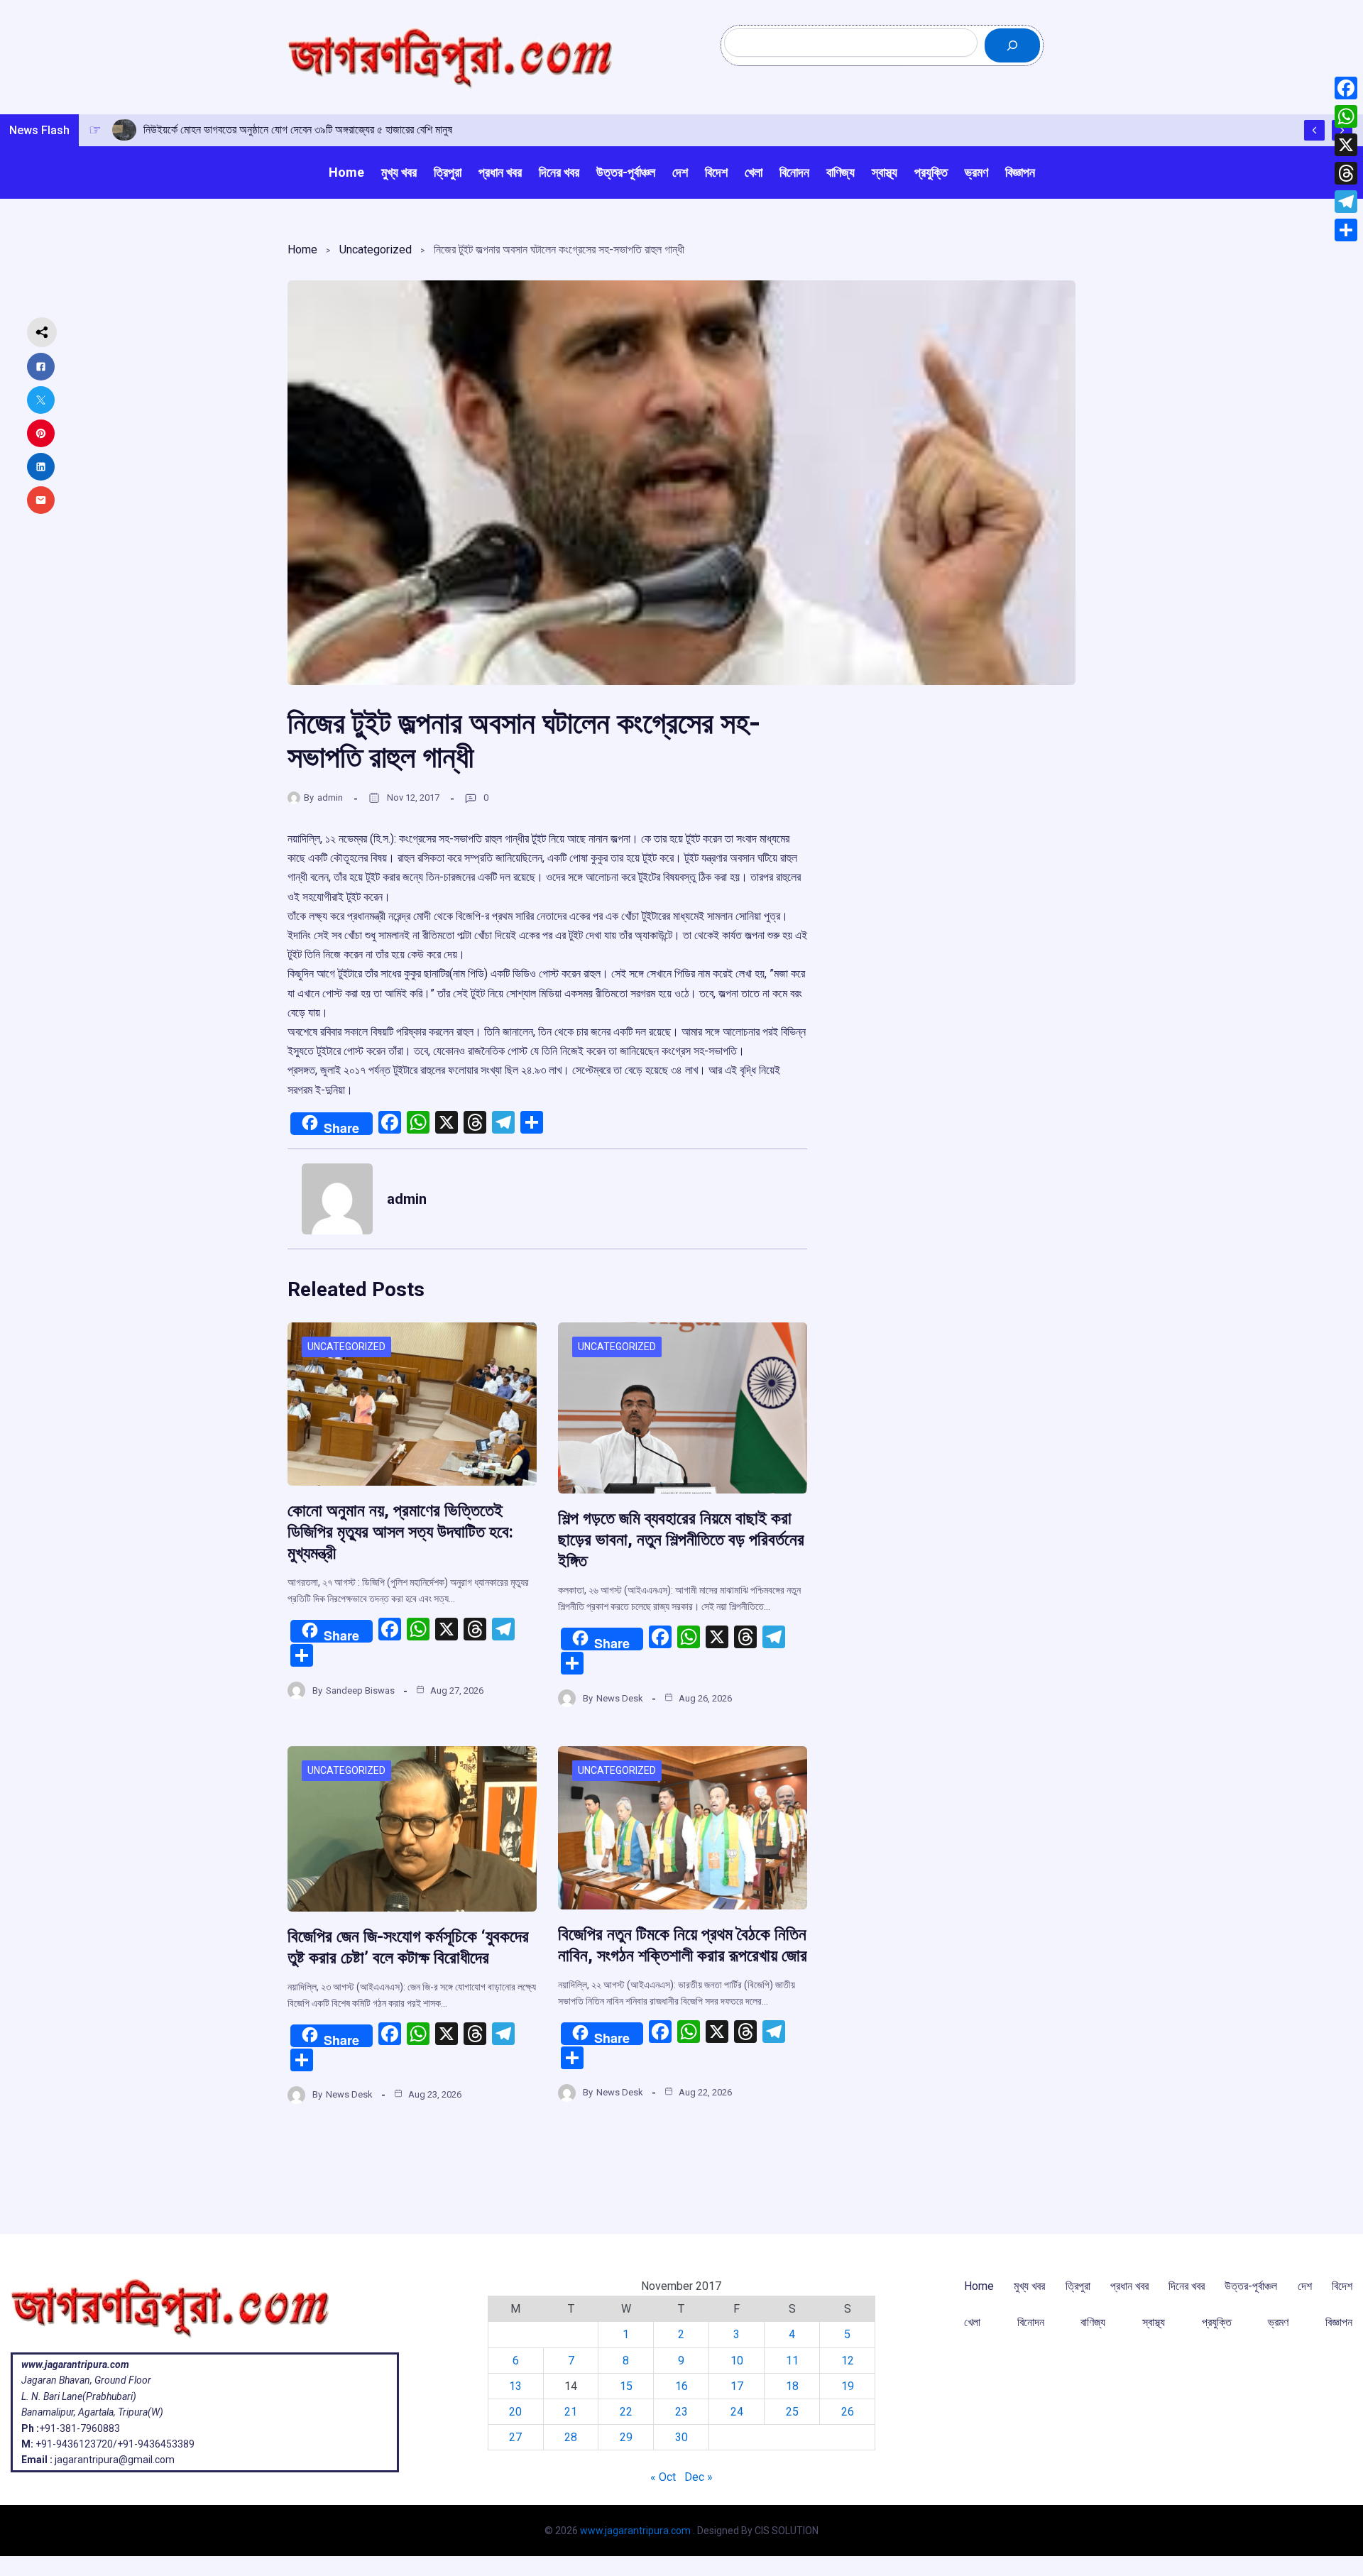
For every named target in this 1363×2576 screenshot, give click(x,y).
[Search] (1012, 45)
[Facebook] (1346, 88)
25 (792, 2412)
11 (792, 2361)
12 (848, 2361)
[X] (1346, 145)
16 (681, 2386)
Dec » (699, 2477)
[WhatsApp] (1346, 116)
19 (848, 2386)
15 (626, 2386)
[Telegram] (1346, 202)
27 (515, 2437)
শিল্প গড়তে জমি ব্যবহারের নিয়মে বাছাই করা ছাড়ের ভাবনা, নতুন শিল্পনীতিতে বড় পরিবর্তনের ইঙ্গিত (681, 1540)
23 (681, 2412)
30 (681, 2437)
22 (626, 2412)
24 (737, 2412)
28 (571, 2437)
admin (330, 798)
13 (515, 2386)
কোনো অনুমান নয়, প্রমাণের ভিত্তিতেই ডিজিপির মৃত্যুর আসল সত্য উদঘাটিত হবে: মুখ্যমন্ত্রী (400, 1532)
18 (792, 2386)
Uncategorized (376, 250)
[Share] (1346, 230)
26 (848, 2412)
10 (737, 2361)
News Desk (620, 1698)
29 (626, 2437)
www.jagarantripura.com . (637, 2531)
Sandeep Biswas (360, 1690)
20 (515, 2412)
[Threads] (1346, 173)
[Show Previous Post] (1314, 130)
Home (302, 250)
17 (737, 2386)
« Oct (663, 2477)
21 (571, 2412)
